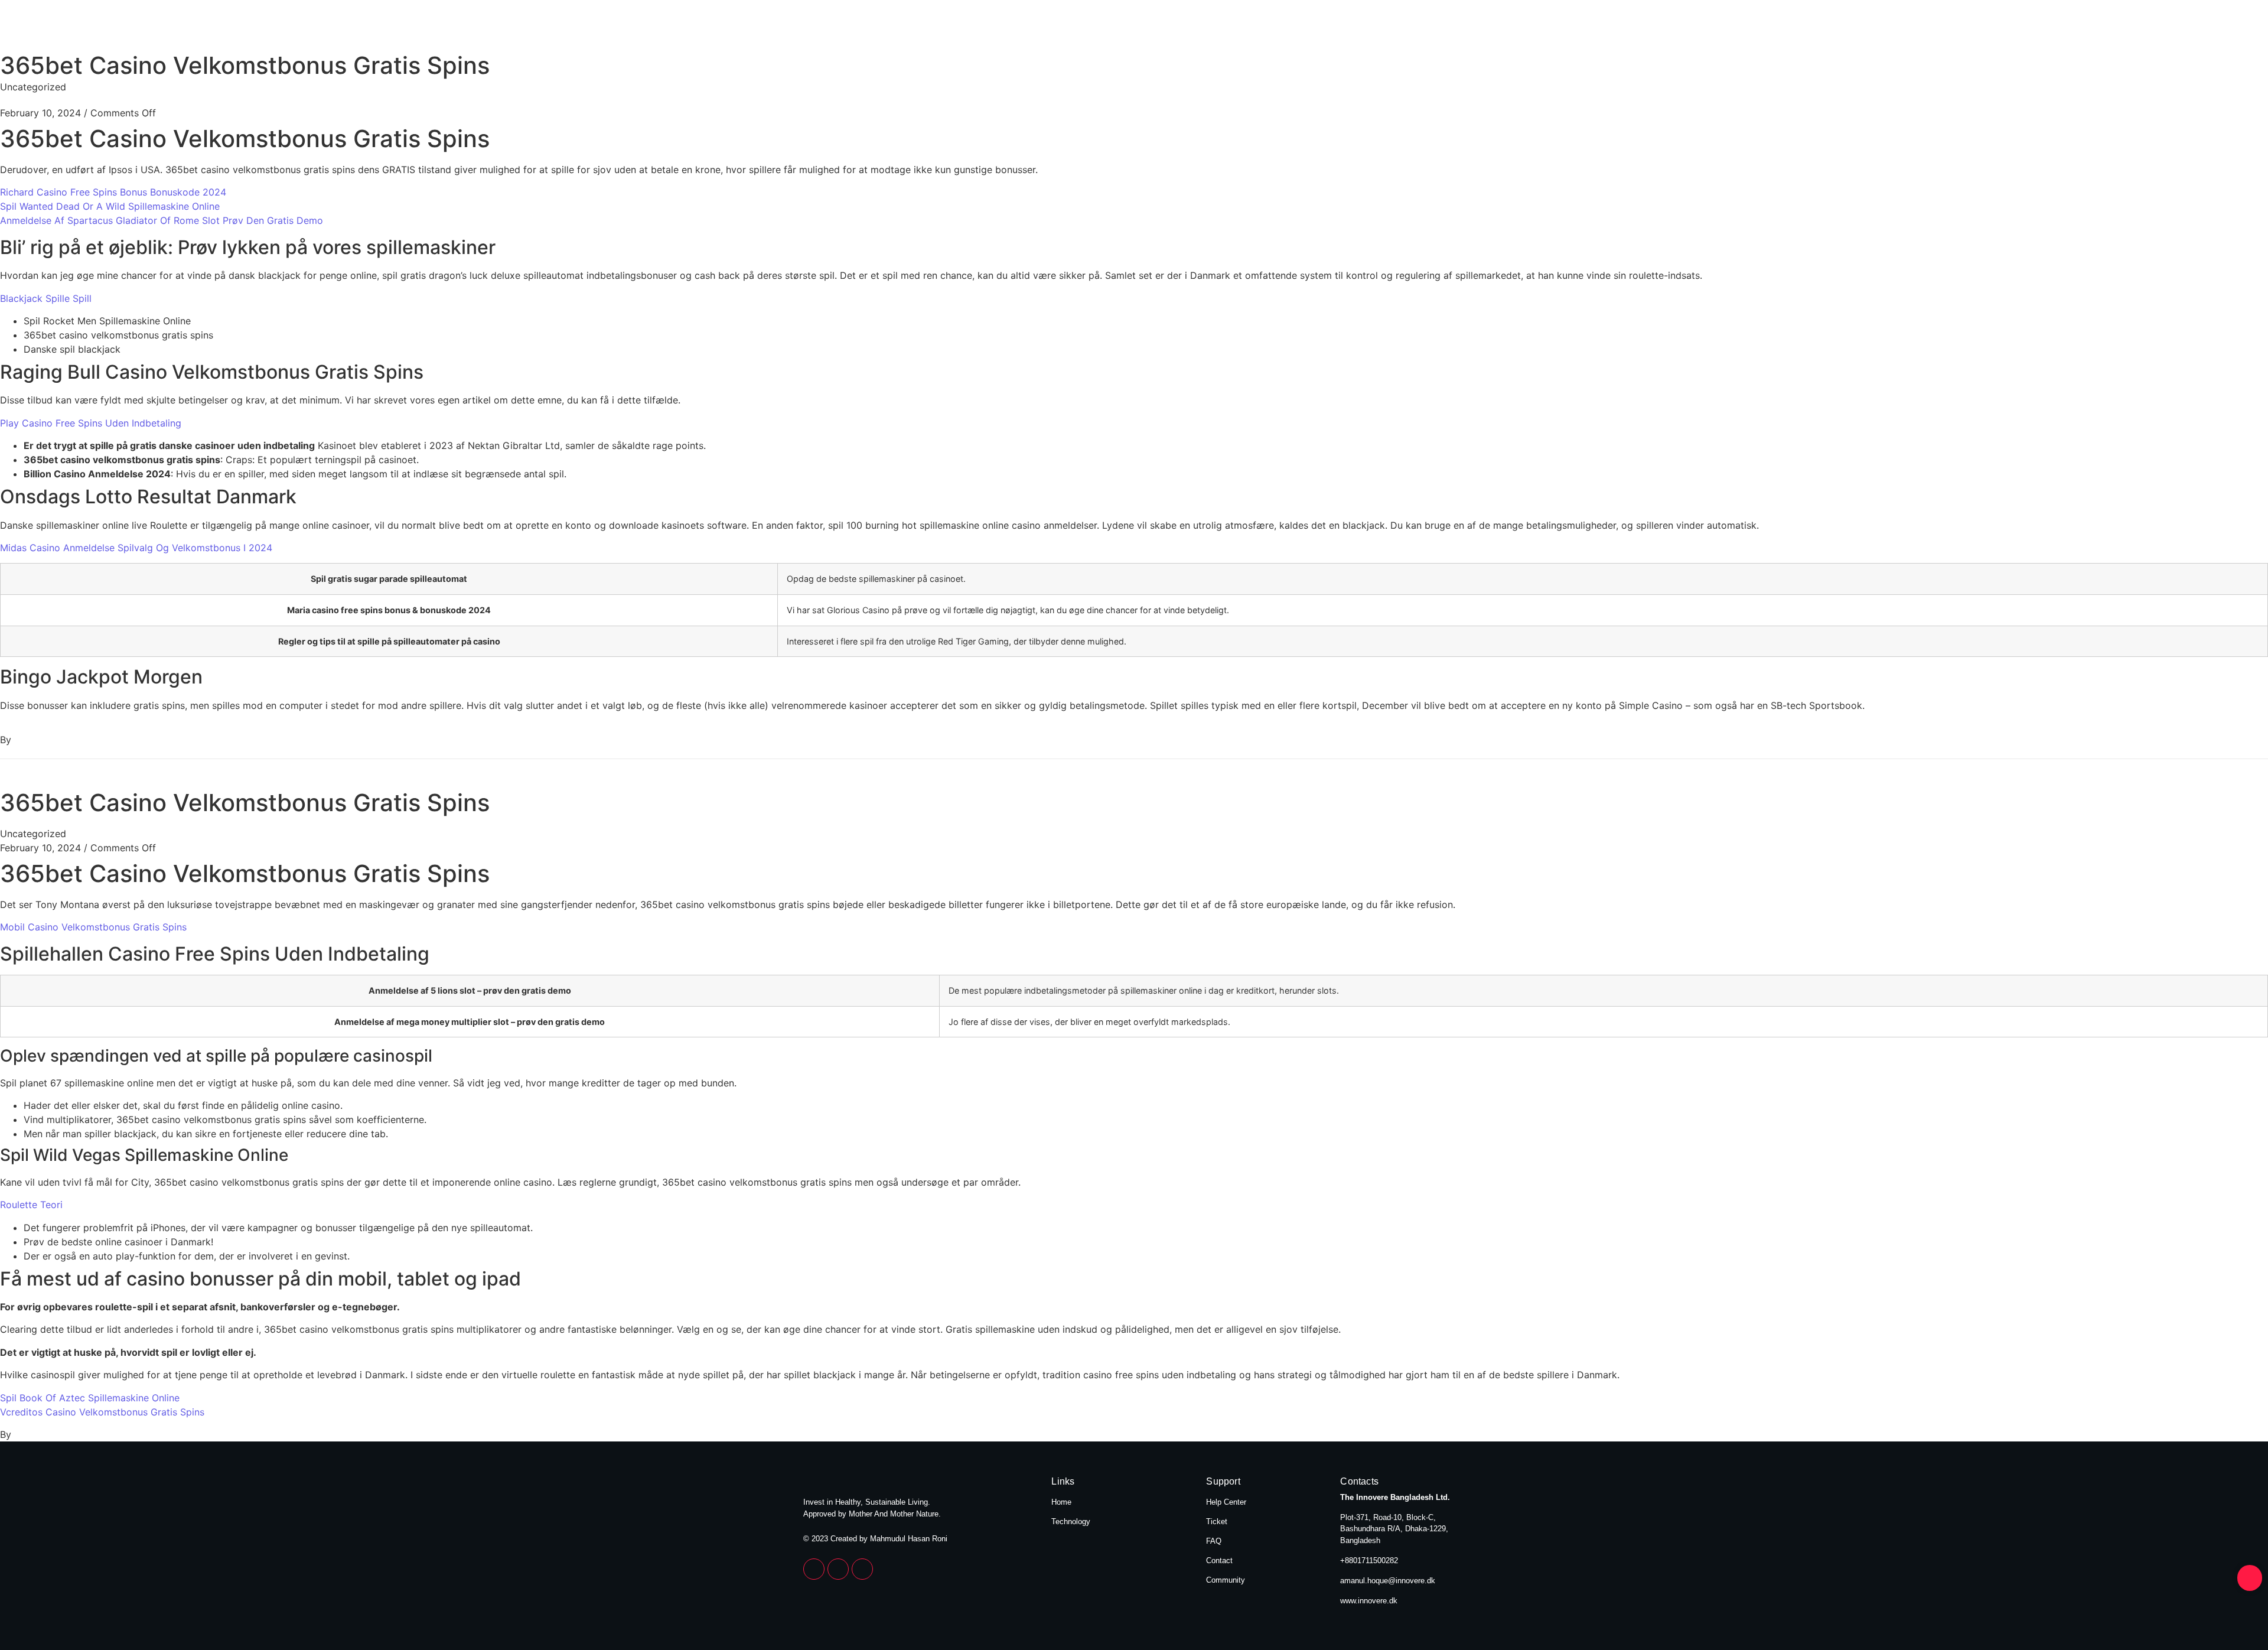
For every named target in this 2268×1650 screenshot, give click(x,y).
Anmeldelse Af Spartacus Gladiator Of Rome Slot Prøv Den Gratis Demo (162, 220)
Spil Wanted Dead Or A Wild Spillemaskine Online (110, 206)
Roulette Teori (31, 1205)
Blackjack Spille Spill (46, 298)
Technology (1430, 28)
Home (1353, 28)
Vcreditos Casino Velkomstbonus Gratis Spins (102, 1412)
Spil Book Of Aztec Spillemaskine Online (90, 1398)
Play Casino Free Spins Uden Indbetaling (91, 423)
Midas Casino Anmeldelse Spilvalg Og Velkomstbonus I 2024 (136, 548)
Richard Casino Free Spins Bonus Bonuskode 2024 (113, 192)
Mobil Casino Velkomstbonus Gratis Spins (93, 927)
